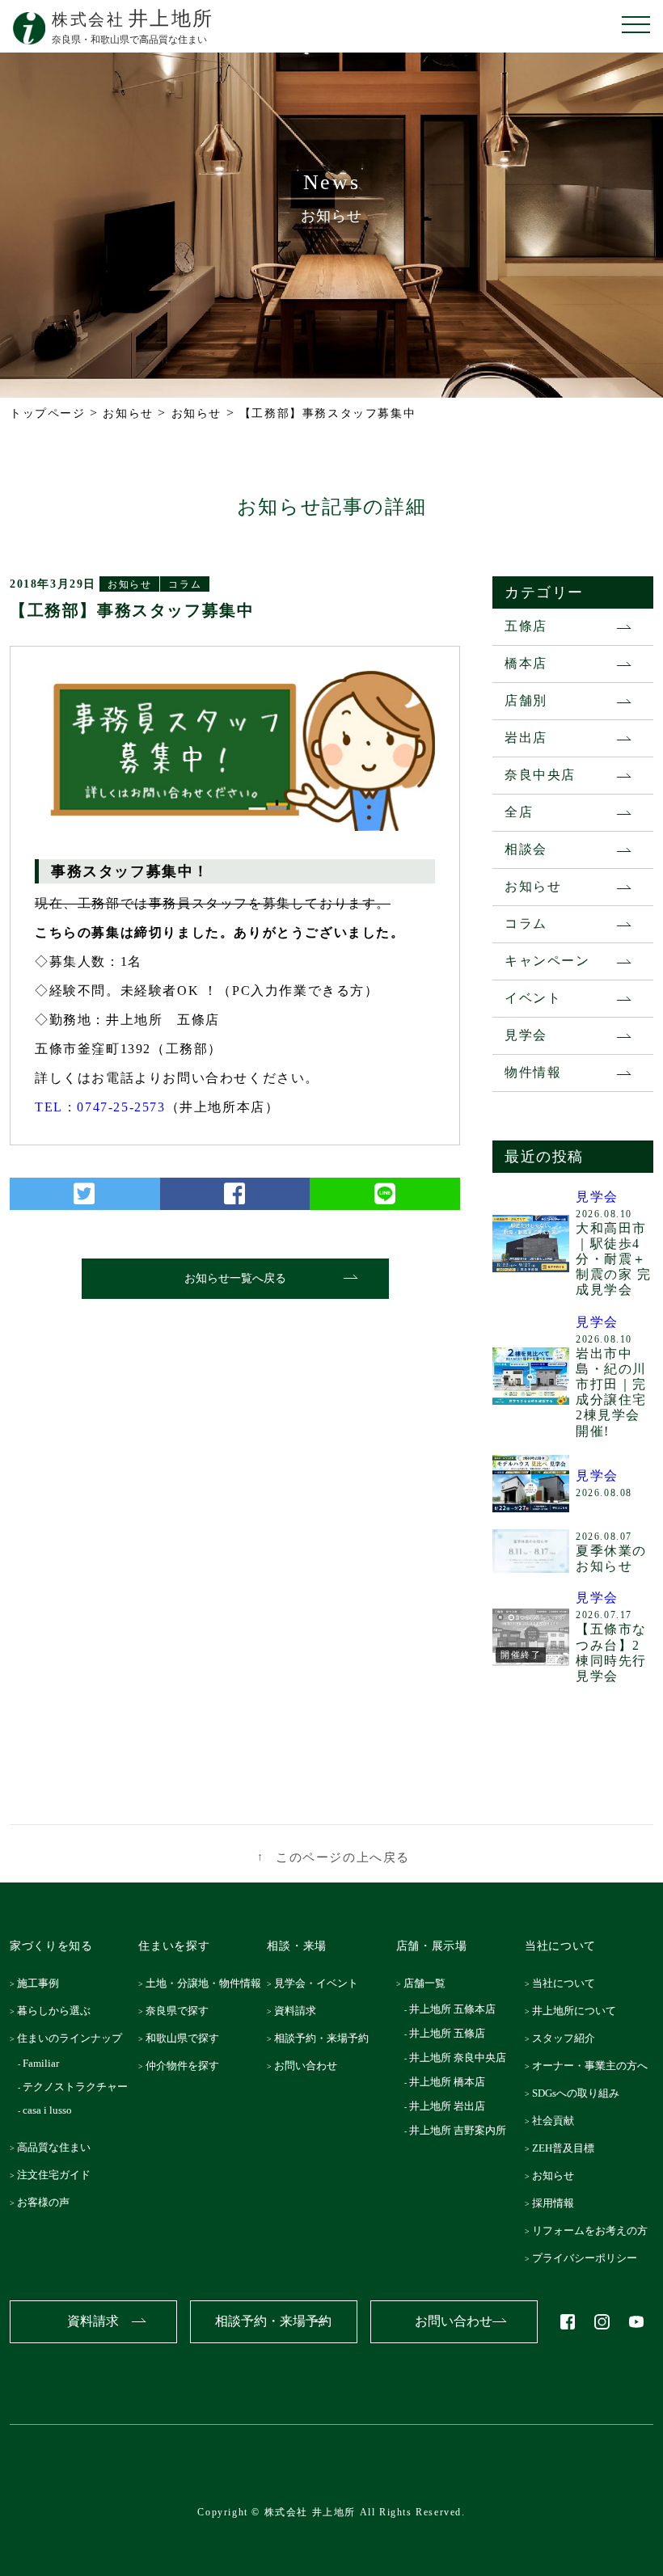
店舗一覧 (429, 1983)
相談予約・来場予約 (326, 2038)
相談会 (526, 849)
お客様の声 (48, 2202)
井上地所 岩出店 (448, 2106)
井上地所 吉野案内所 (459, 2130)
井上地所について (578, 2011)
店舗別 (526, 700)
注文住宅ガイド (59, 2175)
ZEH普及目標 (567, 2148)
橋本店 (526, 663)
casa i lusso (49, 2110)
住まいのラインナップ (74, 2038)
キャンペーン (547, 961)
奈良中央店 (540, 775)
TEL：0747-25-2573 (100, 1107)
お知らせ (129, 584)
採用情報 (557, 2203)
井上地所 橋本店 (448, 2082)
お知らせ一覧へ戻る (235, 1278)
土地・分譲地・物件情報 (208, 1983)
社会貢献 (557, 2121)
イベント (533, 998)
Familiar (43, 2063)
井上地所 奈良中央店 (459, 2057)
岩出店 (526, 738)
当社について (568, 1983)
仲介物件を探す (187, 2066)
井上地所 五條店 (448, 2033)
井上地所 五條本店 (454, 2009)
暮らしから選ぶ (59, 2011)
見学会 (526, 1035)
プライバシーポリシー (589, 2258)
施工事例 (43, 1983)
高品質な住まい (59, 2147)
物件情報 (533, 1072)
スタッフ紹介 (568, 2038)
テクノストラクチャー (77, 2087)
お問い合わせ (310, 2066)
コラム (185, 584)
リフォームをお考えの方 (594, 2230)
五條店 (526, 626)
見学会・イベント (321, 1983)
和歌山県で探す (187, 2038)
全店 (519, 812)
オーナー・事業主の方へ (594, 2066)
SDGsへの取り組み (580, 2093)
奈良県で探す (182, 2011)
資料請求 (300, 2011)
